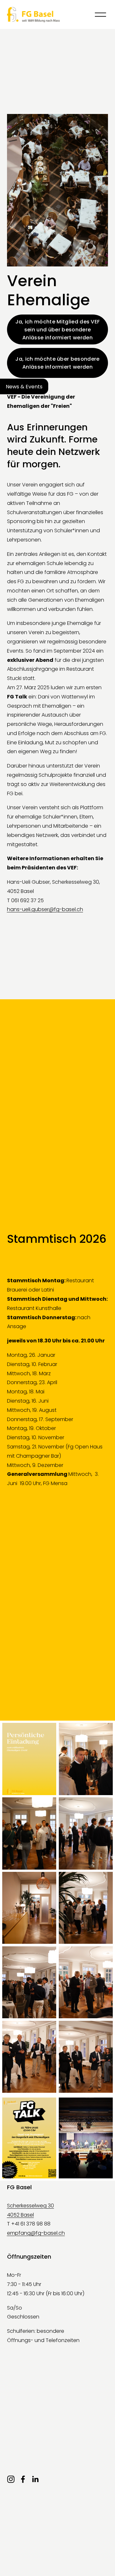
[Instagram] (11, 2479)
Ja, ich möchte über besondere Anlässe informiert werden (57, 363)
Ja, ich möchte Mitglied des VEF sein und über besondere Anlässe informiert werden (58, 330)
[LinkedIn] (35, 2479)
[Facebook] (23, 2479)
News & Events (24, 386)
